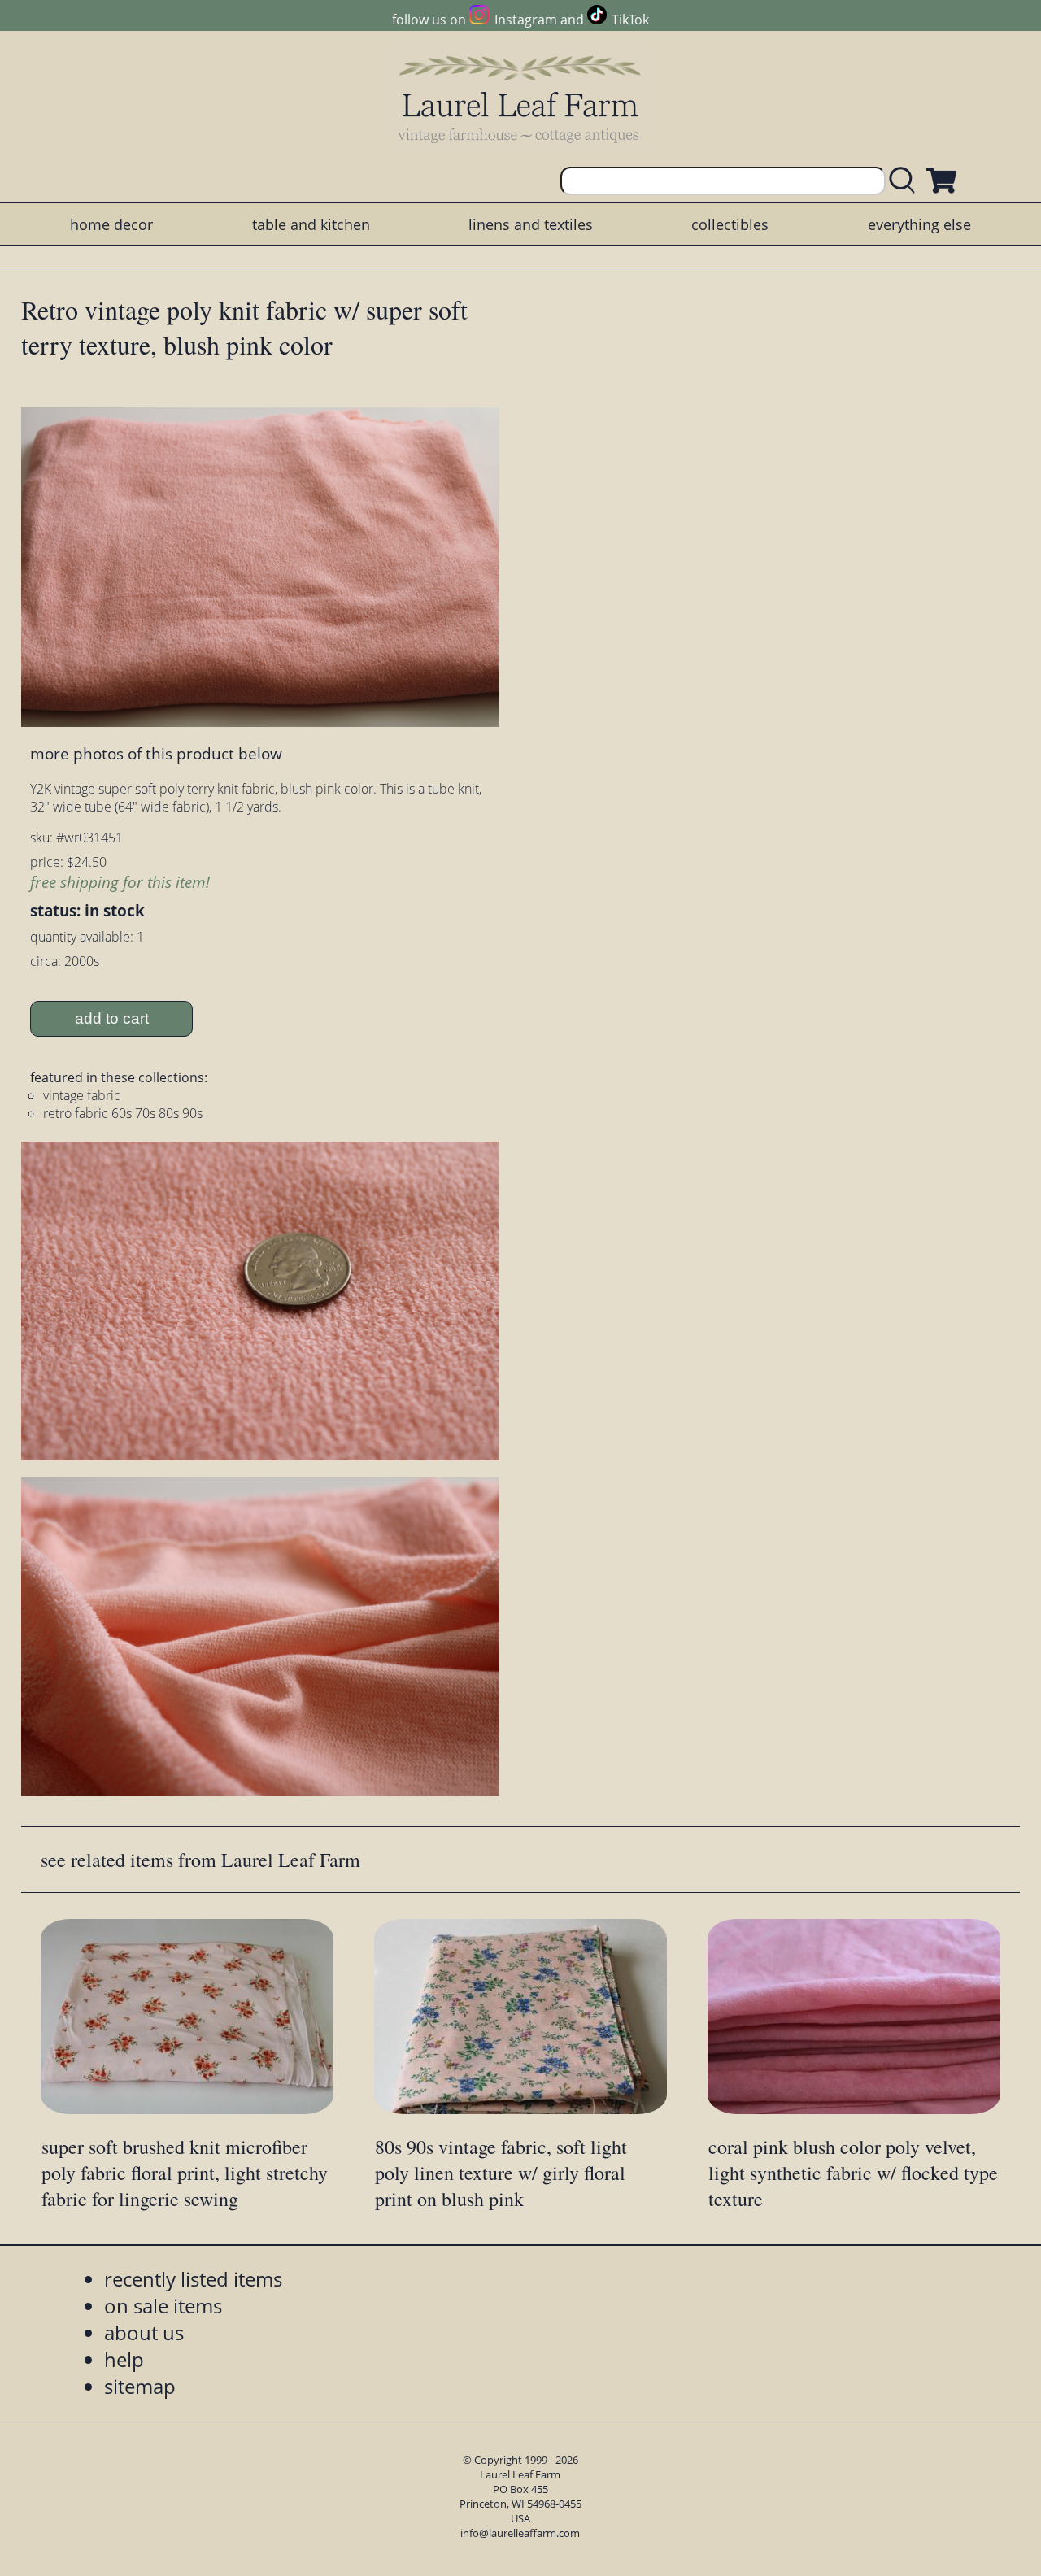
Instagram (525, 20)
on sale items (163, 2306)
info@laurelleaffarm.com (520, 2533)
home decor (111, 224)
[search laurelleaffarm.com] (906, 181)
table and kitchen (311, 224)
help (124, 2359)
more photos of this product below (156, 753)
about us (144, 2332)
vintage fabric (82, 1095)
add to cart (112, 1018)
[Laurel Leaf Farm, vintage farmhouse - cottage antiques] (520, 99)
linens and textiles (531, 224)
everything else (919, 224)
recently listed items (193, 2279)
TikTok (630, 20)
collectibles (730, 224)
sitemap (140, 2386)
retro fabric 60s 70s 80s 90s (123, 1113)
